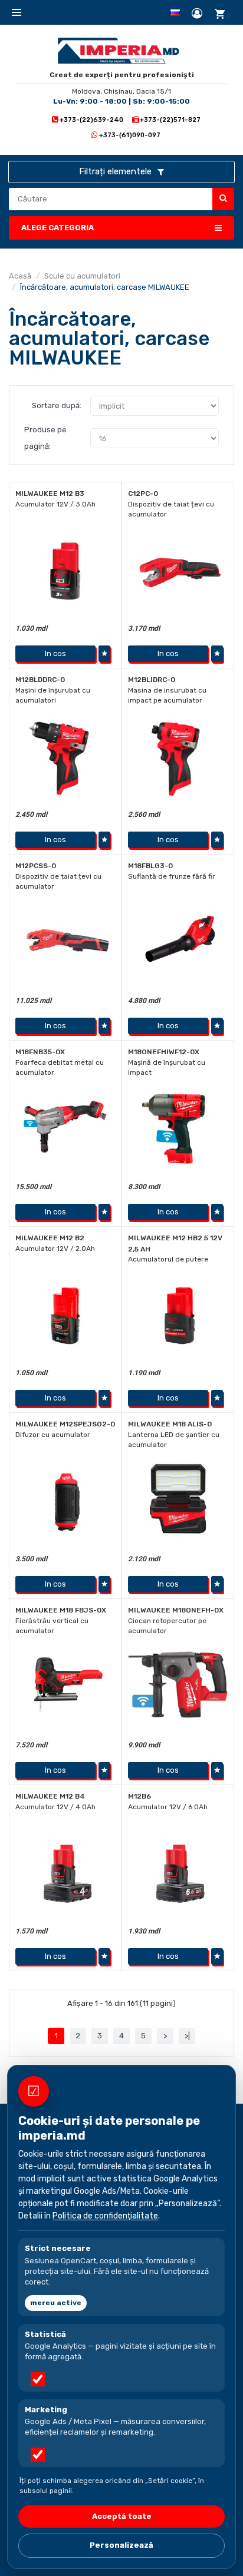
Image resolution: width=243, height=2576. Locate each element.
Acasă (20, 276)
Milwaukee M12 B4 (50, 1796)
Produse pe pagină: (45, 438)
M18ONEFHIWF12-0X (164, 1052)
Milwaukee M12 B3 (50, 494)
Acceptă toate (122, 2516)
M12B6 (139, 1796)
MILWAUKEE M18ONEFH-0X (176, 1610)
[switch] (38, 2379)
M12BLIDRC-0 (152, 680)
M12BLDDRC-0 (40, 680)
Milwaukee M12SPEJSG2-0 (65, 1424)
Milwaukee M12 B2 (50, 1238)
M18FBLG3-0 (150, 866)
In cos (55, 653)
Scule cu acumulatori (82, 276)
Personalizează (121, 2545)
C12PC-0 (143, 494)
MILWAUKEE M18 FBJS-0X (61, 1610)
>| (187, 2036)
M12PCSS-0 (36, 866)
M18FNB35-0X (40, 1052)
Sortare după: (57, 405)
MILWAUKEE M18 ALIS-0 (170, 1424)
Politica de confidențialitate (105, 2216)
